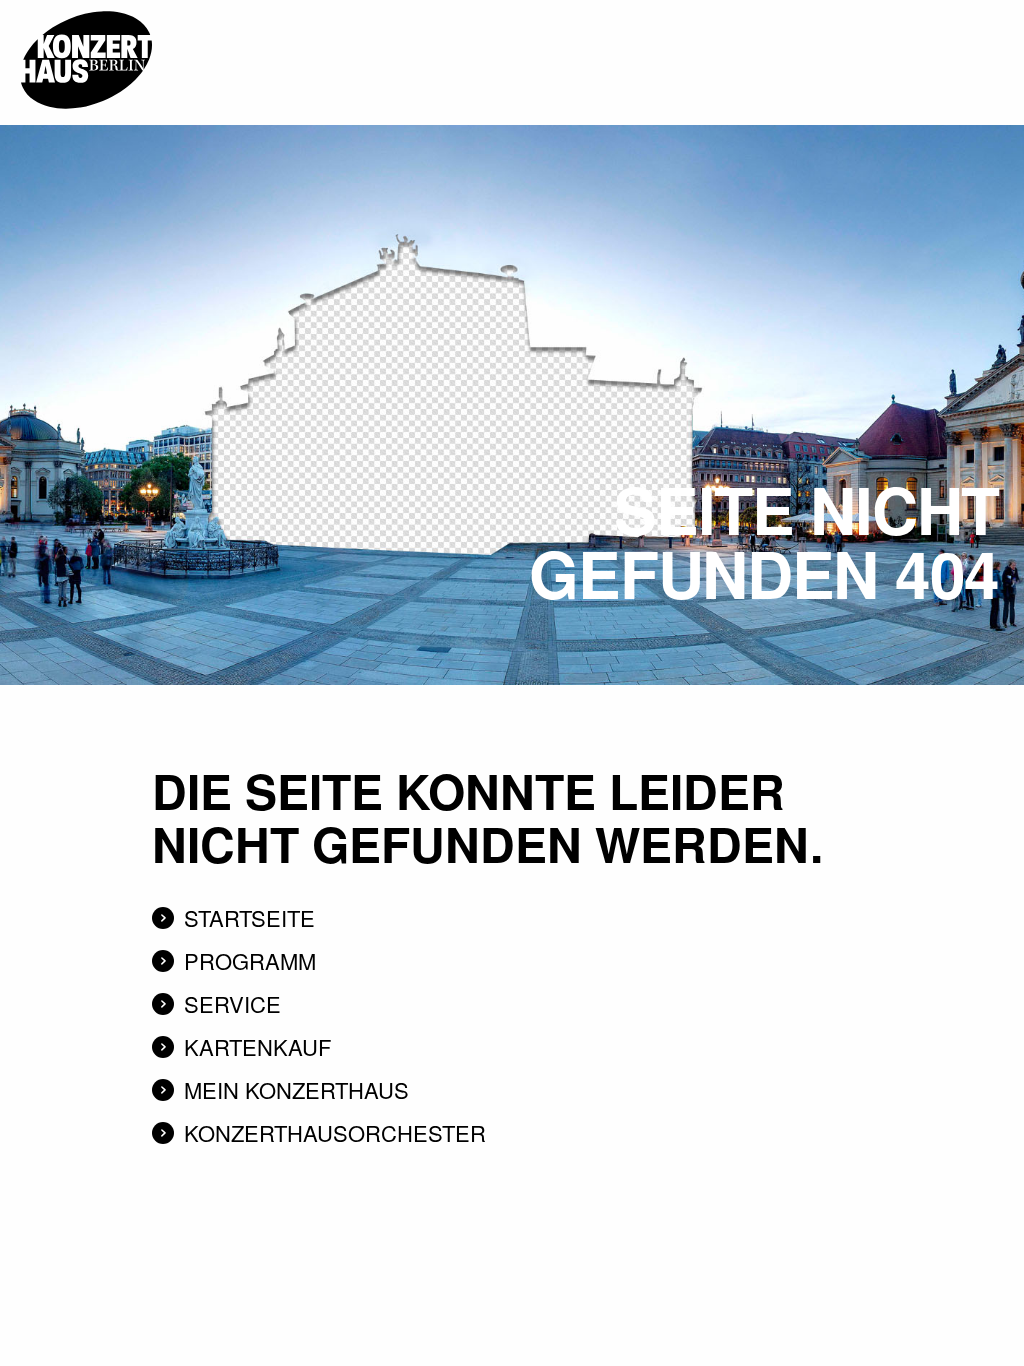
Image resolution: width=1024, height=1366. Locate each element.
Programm (250, 960)
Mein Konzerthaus (296, 1089)
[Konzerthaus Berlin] (86, 7)
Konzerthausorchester (335, 1132)
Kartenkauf (257, 1046)
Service (232, 1003)
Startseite (249, 917)
